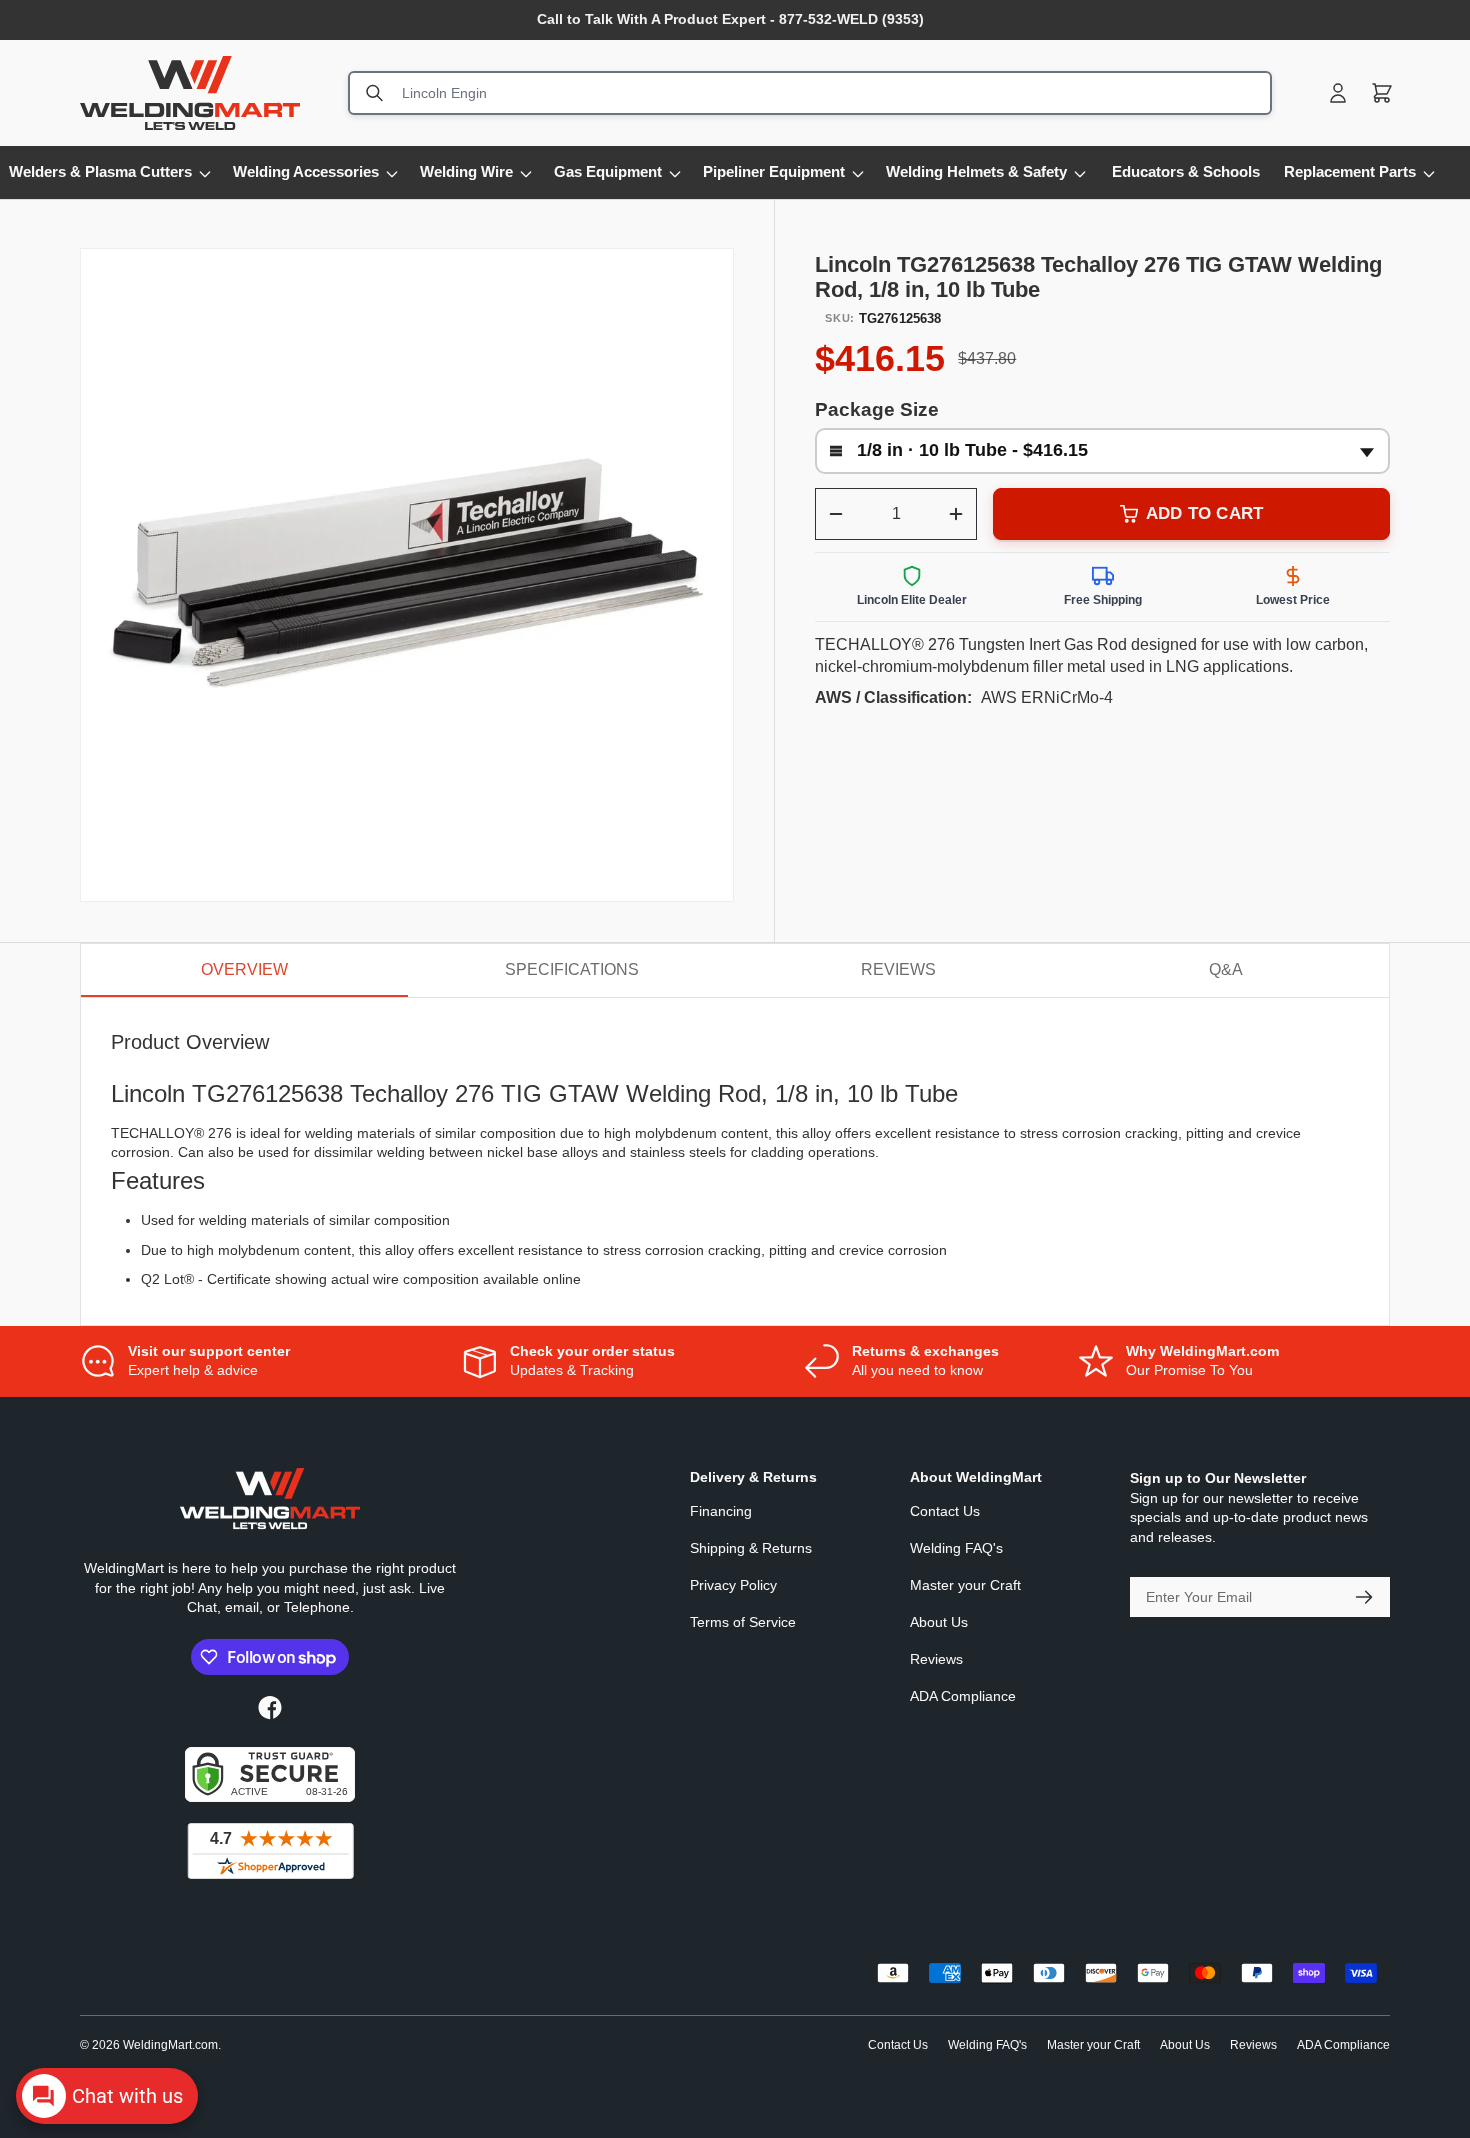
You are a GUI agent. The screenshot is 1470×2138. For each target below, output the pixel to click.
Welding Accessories (306, 172)
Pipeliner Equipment (774, 172)
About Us (939, 1622)
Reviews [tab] (898, 969)
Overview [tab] (244, 969)
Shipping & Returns (751, 1548)
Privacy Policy (733, 1585)
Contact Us (945, 1511)
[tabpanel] (735, 1161)
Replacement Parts (1350, 172)
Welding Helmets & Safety (976, 172)
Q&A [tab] (1226, 969)
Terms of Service (743, 1622)
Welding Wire (466, 172)
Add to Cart (1204, 513)
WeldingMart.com (170, 2045)
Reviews (936, 1659)
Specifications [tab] (572, 969)
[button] (1382, 93)
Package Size (877, 409)
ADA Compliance (963, 1696)
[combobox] (810, 93)
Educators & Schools (1186, 172)
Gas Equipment (608, 172)
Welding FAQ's (956, 1548)
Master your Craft (965, 1585)
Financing (721, 1511)
